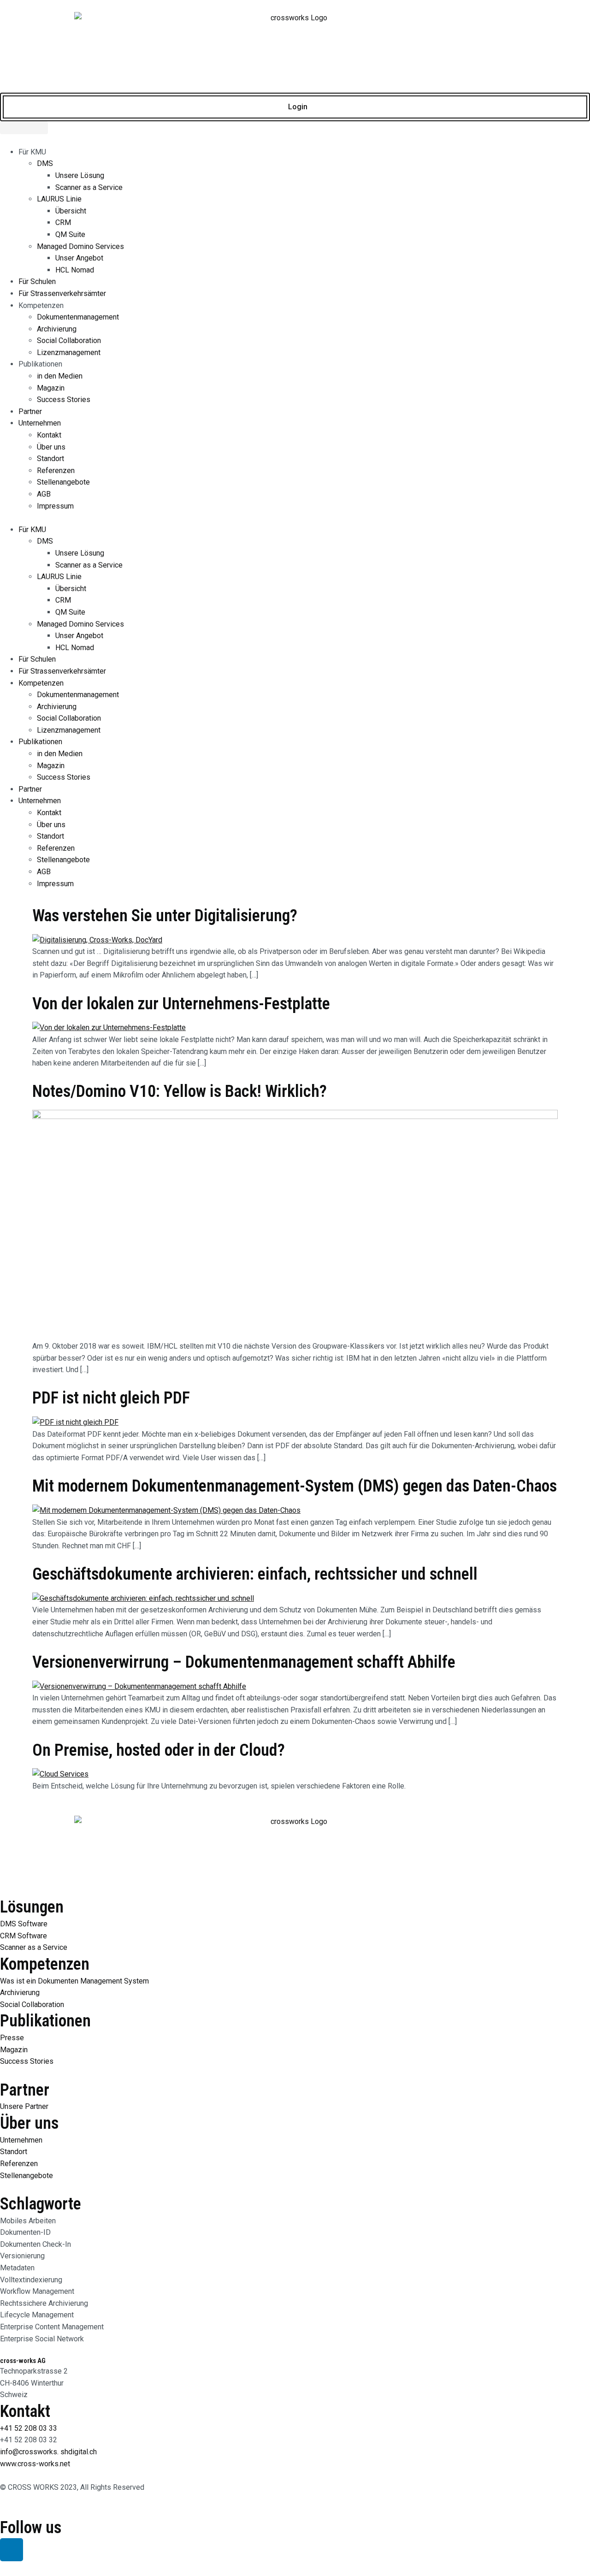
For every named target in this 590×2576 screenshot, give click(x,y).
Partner (30, 412)
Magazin (51, 388)
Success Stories (64, 400)
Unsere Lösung (80, 175)
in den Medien (60, 376)
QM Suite (70, 234)
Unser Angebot (79, 258)
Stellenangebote (63, 482)
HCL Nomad (75, 270)
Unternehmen (40, 423)
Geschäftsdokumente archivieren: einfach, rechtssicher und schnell (255, 1574)
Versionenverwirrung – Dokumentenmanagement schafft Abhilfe (244, 1662)
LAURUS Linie (59, 199)
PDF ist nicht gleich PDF (111, 1398)
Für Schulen (37, 281)
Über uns (51, 447)
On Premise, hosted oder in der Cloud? (159, 1750)
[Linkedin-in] (12, 2550)
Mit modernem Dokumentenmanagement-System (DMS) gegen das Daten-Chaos (295, 1486)
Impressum (55, 506)
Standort (50, 459)
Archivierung (57, 329)
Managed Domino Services (80, 246)
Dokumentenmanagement (78, 317)
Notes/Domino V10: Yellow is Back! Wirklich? (180, 1091)
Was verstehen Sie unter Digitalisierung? (165, 916)
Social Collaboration (69, 341)
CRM (63, 222)
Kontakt (49, 435)
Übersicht (71, 211)
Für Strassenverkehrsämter (62, 293)
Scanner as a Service (89, 187)
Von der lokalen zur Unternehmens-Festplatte (181, 1004)
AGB (44, 494)
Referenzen (56, 471)
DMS (45, 163)
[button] (295, 518)
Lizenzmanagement (69, 352)
